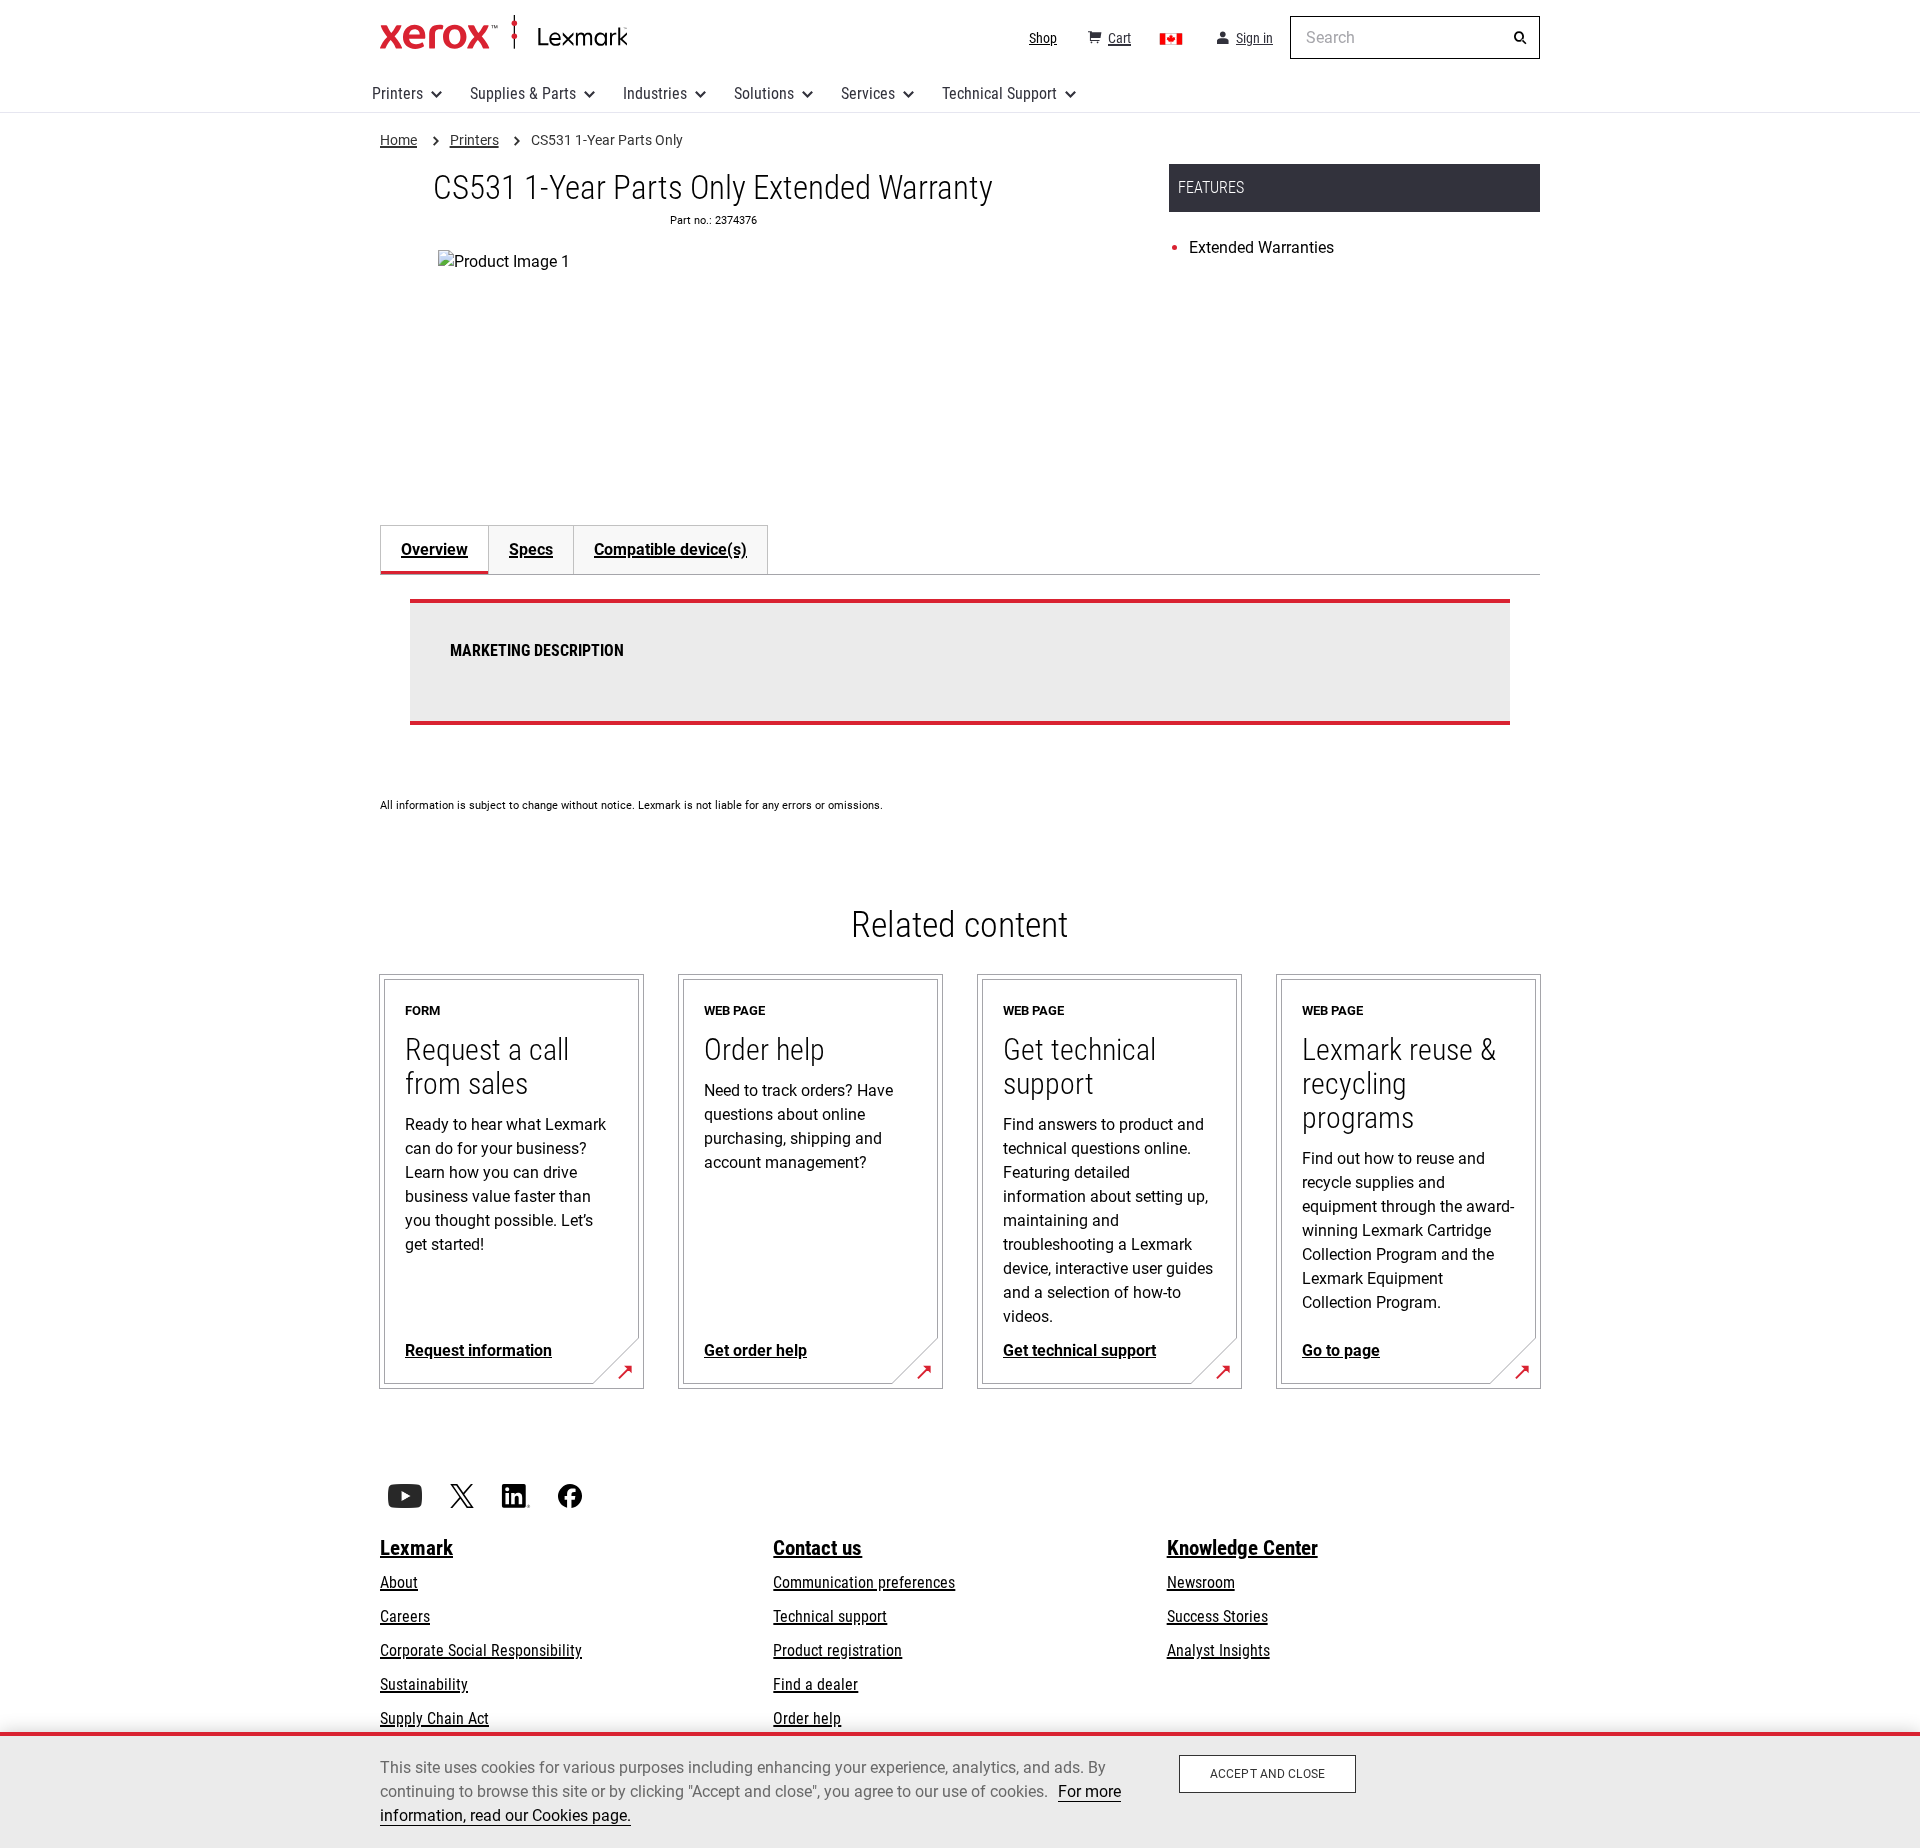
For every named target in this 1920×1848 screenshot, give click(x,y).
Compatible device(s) (670, 549)
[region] (960, 1790)
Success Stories (1217, 1616)
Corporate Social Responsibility (481, 1650)
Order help (807, 1718)
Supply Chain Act (434, 1718)
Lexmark (416, 1548)
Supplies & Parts (523, 93)
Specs (531, 549)
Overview (434, 549)
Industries (655, 93)
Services (868, 93)
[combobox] (1415, 37)
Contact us (817, 1548)
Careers (405, 1616)
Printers (397, 93)
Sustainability (424, 1684)
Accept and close (1267, 1774)
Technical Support (999, 93)
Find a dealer (815, 1684)
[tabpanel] (960, 674)
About (399, 1582)
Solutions (764, 93)
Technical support (830, 1616)
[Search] (1520, 38)
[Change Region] (1172, 38)
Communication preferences (864, 1582)
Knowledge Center (1242, 1548)
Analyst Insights (1218, 1650)
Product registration (837, 1650)
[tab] (434, 549)
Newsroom (1201, 1582)
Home (503, 33)
